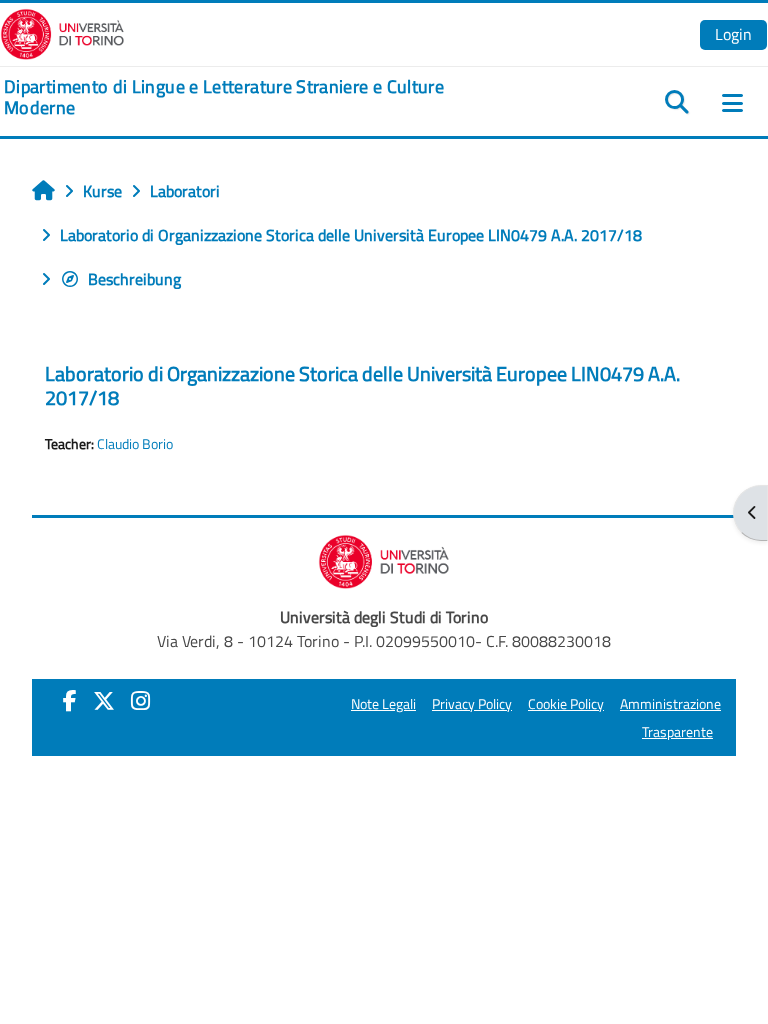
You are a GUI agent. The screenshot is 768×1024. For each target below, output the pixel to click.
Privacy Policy (472, 704)
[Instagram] (140, 701)
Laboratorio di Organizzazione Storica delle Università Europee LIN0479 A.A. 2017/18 (362, 385)
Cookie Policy (566, 704)
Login (733, 34)
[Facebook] (70, 701)
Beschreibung (134, 279)
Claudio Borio (135, 444)
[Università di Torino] (62, 32)
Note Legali (383, 704)
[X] (104, 701)
